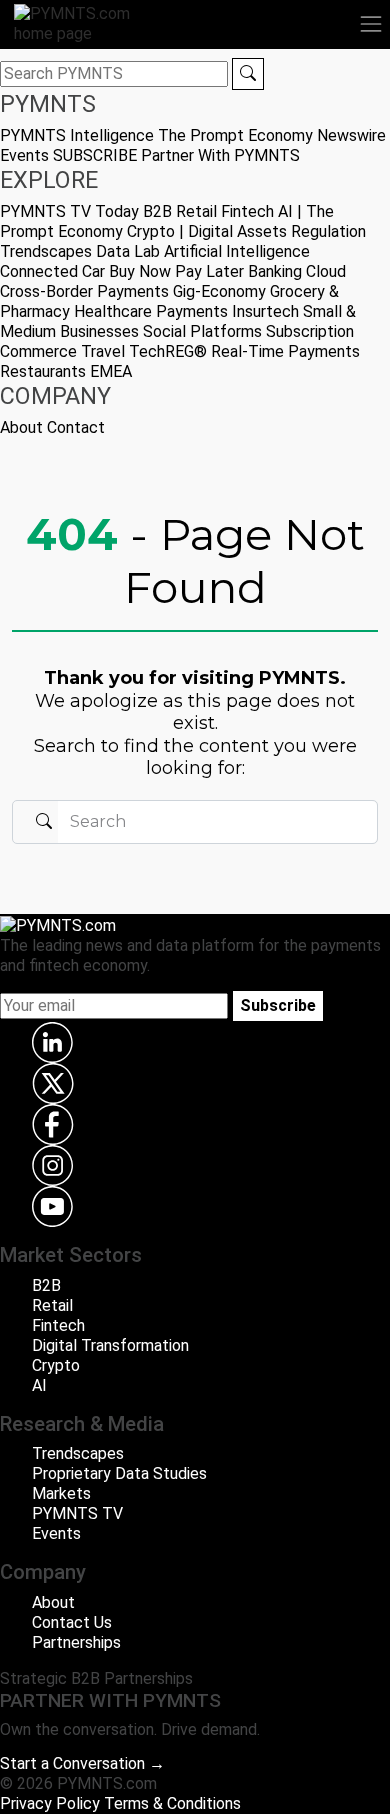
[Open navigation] (371, 24)
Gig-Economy (219, 291)
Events (24, 155)
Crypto (56, 1365)
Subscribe (278, 1005)
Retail (196, 211)
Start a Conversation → (82, 1763)
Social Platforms (202, 331)
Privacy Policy (50, 1803)
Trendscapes (46, 251)
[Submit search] (248, 74)
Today (117, 211)
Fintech (247, 211)
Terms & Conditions (172, 1803)
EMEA (111, 371)
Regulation (328, 231)
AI (39, 1385)
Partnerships (76, 1642)
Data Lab (128, 251)
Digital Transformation (110, 1345)
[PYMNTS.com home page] (84, 22)
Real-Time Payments (285, 351)
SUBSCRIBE (95, 155)
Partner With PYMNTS (220, 155)
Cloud (326, 271)
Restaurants (43, 371)
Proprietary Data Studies (119, 1473)
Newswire (351, 135)
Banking (275, 271)
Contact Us (72, 1622)
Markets (61, 1493)
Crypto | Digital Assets (207, 231)
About (21, 427)
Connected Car (52, 271)
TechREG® (168, 351)
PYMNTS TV (45, 211)
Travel (103, 351)
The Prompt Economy (235, 135)
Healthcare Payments (151, 311)
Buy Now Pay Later (176, 271)
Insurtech (265, 311)
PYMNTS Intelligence (77, 135)
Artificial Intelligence (237, 251)
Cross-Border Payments (84, 291)
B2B (157, 211)
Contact (76, 427)
